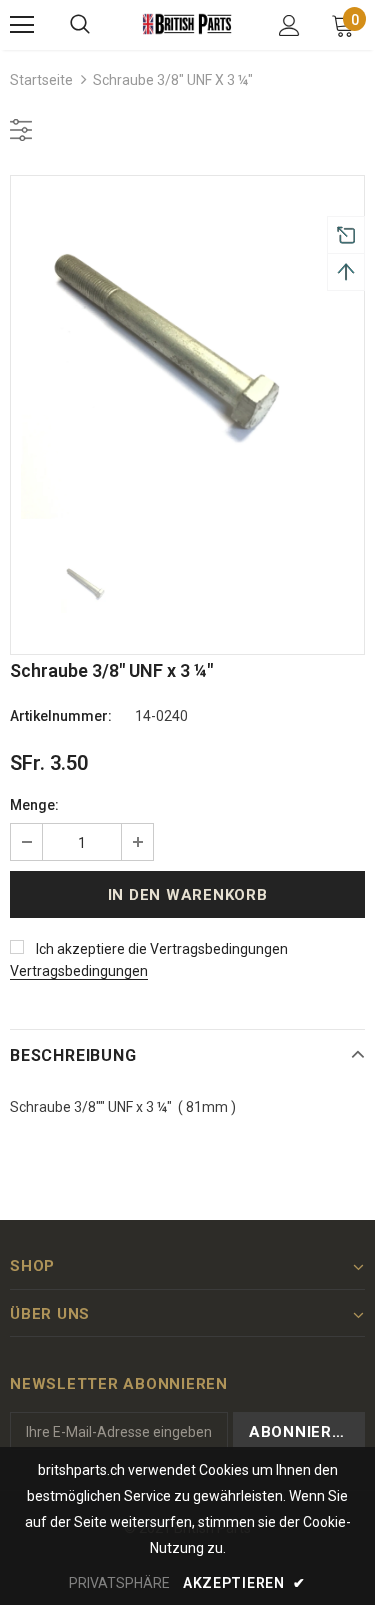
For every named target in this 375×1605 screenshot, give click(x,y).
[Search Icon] (80, 25)
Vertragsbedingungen (79, 971)
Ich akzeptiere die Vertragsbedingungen (162, 949)
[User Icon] (289, 25)
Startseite (41, 80)
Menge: (34, 805)
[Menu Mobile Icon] (22, 25)
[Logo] (187, 24)
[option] (187, 352)
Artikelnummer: (61, 716)
